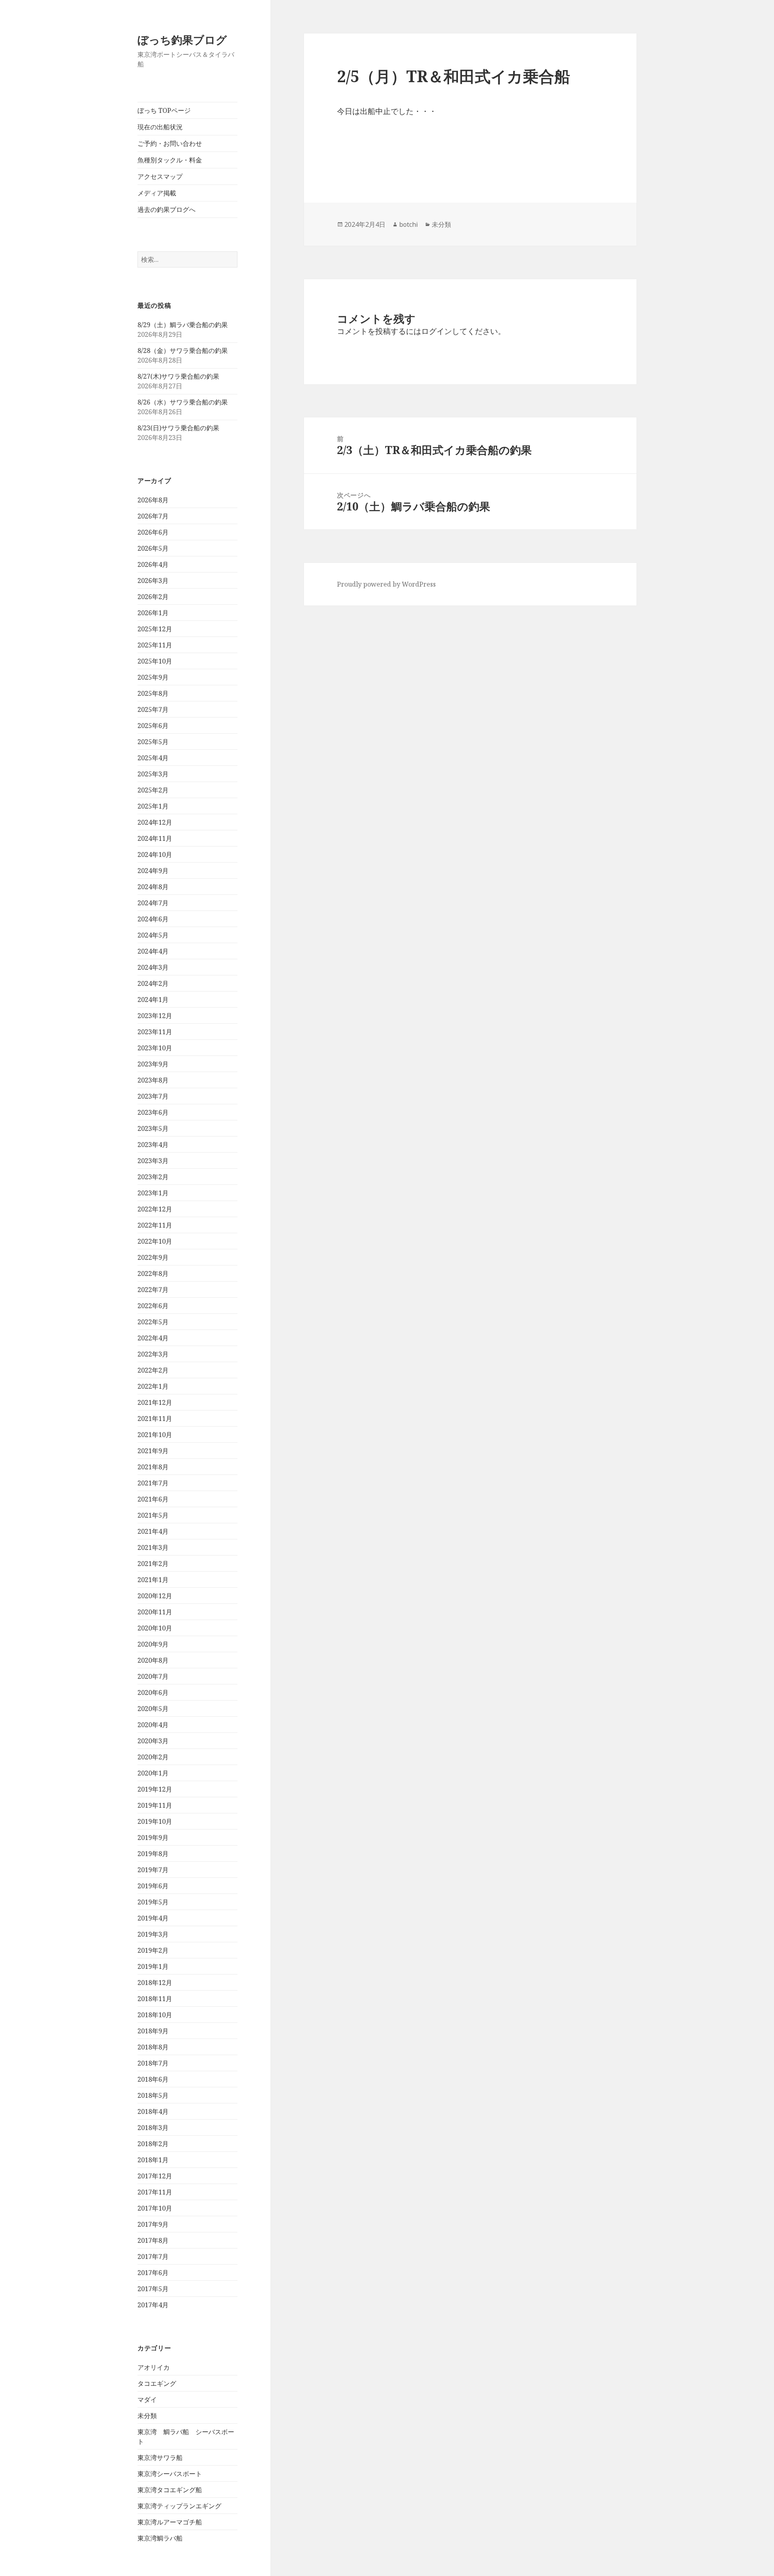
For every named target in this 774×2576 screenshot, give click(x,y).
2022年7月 (153, 1290)
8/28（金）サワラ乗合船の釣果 (183, 351)
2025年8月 (153, 693)
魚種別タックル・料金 (170, 160)
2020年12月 (155, 1596)
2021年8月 (153, 1467)
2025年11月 (155, 645)
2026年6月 (153, 532)
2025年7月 (153, 709)
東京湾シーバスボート (170, 2474)
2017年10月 (155, 2208)
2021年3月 (153, 1547)
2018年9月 (153, 2031)
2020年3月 (153, 1741)
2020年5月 (153, 1709)
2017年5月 (153, 2289)
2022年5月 (153, 1322)
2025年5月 (153, 742)
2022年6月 (153, 1306)
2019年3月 (153, 1934)
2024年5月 (153, 935)
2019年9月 (153, 1838)
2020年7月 (153, 1676)
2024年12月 (155, 822)
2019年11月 (155, 1805)
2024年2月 (153, 983)
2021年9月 (153, 1451)
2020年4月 (153, 1725)
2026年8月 (153, 500)
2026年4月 (153, 564)
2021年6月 (153, 1499)
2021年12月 (155, 1402)
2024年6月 (153, 919)
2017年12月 (155, 2176)
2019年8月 (153, 1854)
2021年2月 (153, 1564)
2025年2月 (153, 790)
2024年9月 (153, 871)
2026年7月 (153, 516)
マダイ (147, 2400)
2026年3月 (153, 581)
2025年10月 (155, 661)
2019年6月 (153, 1886)
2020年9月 (153, 1644)
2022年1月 (153, 1386)
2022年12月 (155, 1209)
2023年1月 (153, 1193)
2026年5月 (153, 548)
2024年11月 (155, 838)
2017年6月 (153, 2273)
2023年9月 (153, 1064)
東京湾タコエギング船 (170, 2490)
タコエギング (157, 2383)
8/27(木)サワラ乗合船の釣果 (178, 376)
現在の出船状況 (160, 127)
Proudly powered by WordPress (386, 584)
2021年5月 (153, 1515)
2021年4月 (153, 1531)
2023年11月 (155, 1032)
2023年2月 (153, 1177)
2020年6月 (153, 1692)
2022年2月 (153, 1370)
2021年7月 (153, 1483)
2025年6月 (153, 726)
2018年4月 (153, 2111)
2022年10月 (155, 1241)
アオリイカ (154, 2367)
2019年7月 (153, 1870)
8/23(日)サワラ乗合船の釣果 (178, 428)
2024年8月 (153, 887)
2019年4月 (153, 1918)
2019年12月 (155, 1789)
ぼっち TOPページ (164, 110)
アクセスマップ (160, 176)
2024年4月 (153, 951)
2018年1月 (153, 2160)
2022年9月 (153, 1257)
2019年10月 (155, 1821)
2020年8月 (153, 1660)
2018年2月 (153, 2144)
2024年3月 (153, 967)
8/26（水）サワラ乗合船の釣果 (183, 402)
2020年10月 (155, 1628)
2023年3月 (153, 1161)
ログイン (437, 331)
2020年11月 (155, 1612)
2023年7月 (153, 1096)
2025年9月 (153, 677)
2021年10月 (155, 1435)
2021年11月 (155, 1419)
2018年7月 (153, 2063)
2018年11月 (155, 1999)
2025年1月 (153, 806)
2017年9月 (153, 2224)
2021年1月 (153, 1580)
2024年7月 (153, 903)
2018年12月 (155, 1983)
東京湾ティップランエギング (179, 2506)
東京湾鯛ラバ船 (160, 2538)
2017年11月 (155, 2192)
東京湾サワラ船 (160, 2458)
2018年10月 (155, 2015)
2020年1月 (153, 1773)
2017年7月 (153, 2257)
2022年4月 (153, 1338)
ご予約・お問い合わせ (170, 143)
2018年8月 (153, 2047)
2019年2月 (153, 1950)
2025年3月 (153, 774)
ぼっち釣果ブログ (182, 40)
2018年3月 (153, 2128)
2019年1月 (153, 1966)
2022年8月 (153, 1273)
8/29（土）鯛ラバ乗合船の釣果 (183, 325)
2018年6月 (153, 2079)
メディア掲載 (157, 193)
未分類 (147, 2416)
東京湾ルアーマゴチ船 (170, 2522)
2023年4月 (153, 1145)
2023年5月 (153, 1128)
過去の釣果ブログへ (166, 209)
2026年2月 (153, 597)
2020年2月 (153, 1757)
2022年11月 (155, 1225)
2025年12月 (155, 629)
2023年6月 (153, 1112)
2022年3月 (153, 1354)
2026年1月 (153, 613)
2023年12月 (155, 1016)
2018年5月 (153, 2095)
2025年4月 (153, 758)
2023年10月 (155, 1048)
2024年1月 (153, 1000)
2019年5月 (153, 1902)
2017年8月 (153, 2240)
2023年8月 (153, 1080)
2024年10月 (155, 855)
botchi (409, 224)
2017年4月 (153, 2305)
